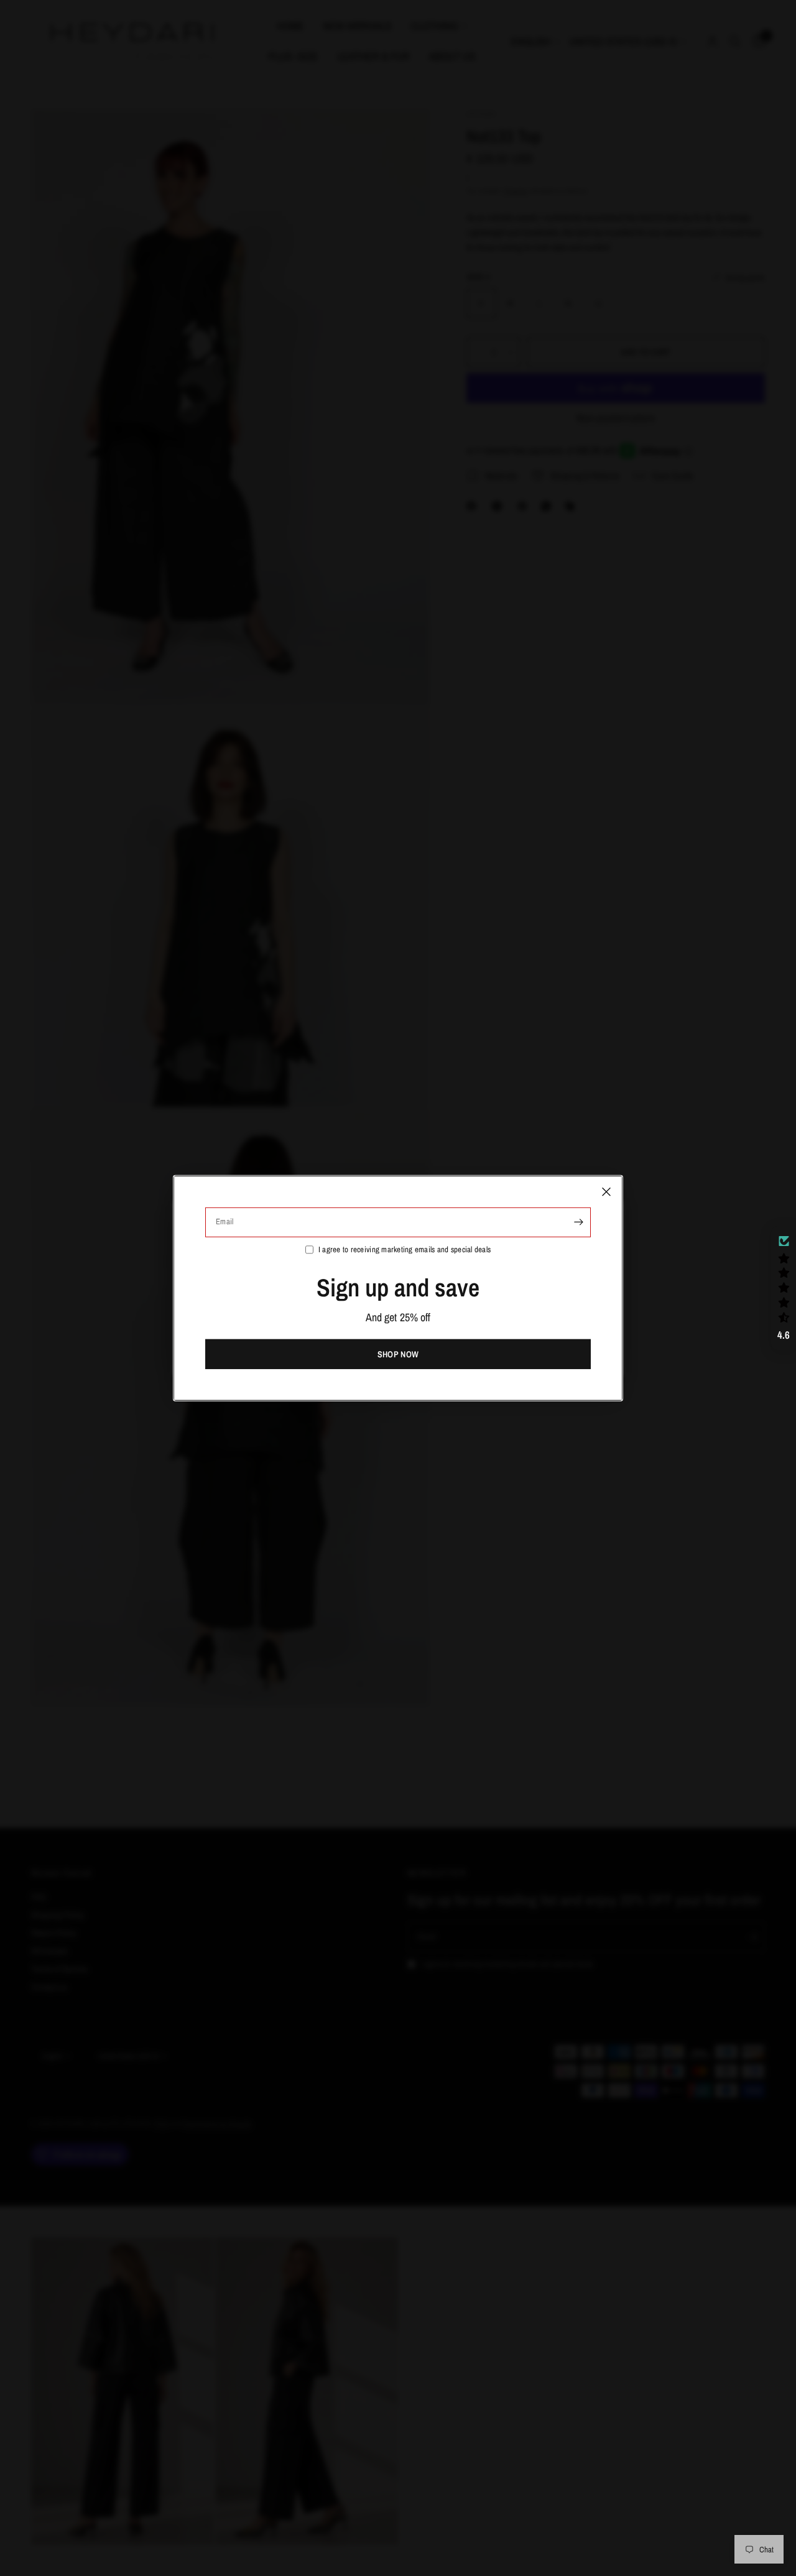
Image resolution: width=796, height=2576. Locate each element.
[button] (784, 1288)
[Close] (606, 1191)
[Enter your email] (578, 1222)
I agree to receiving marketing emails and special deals (405, 1249)
